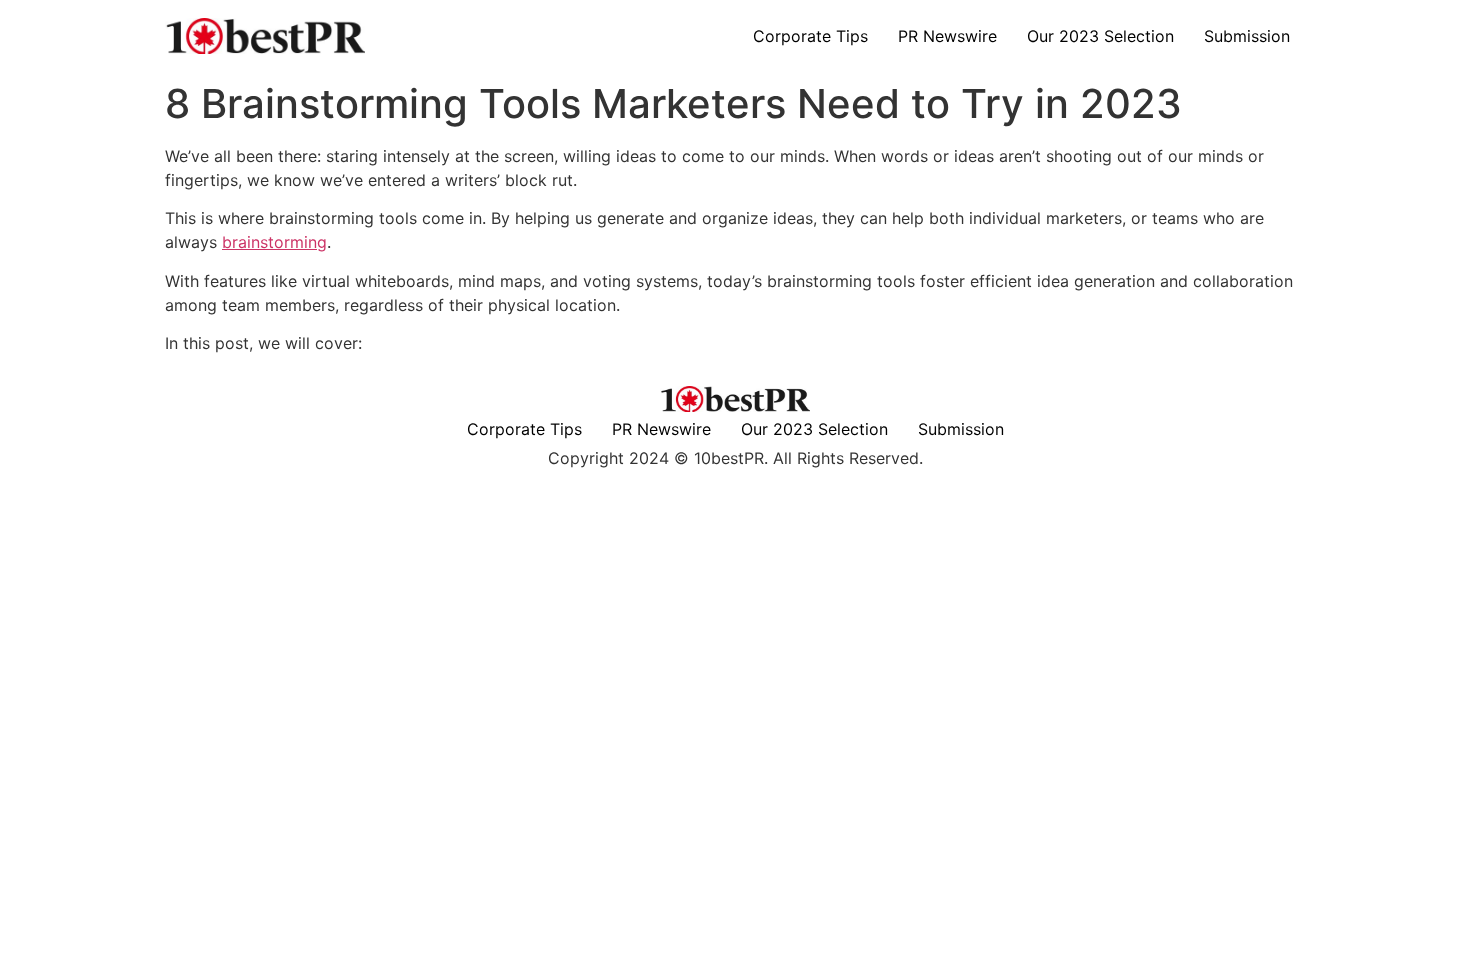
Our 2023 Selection (1100, 36)
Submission (1247, 36)
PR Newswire (947, 36)
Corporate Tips (810, 36)
